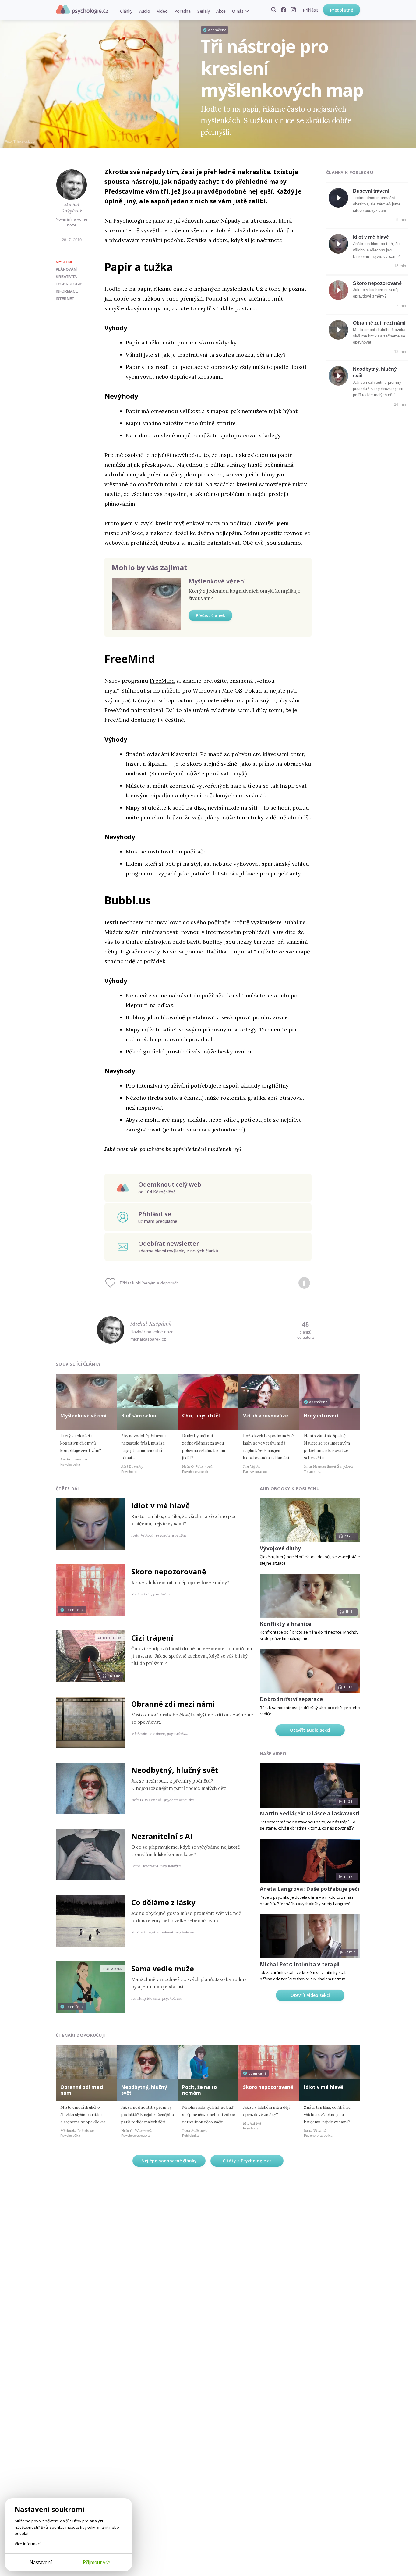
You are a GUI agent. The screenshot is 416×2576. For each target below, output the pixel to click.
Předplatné (342, 10)
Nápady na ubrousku (248, 221)
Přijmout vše (97, 2562)
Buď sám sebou (139, 1416)
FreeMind (162, 681)
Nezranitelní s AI (162, 1836)
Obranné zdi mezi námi (379, 323)
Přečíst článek (210, 615)
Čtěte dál (68, 1489)
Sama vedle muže (163, 1968)
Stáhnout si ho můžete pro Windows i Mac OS (182, 691)
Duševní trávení (371, 191)
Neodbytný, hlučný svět (175, 1770)
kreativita (66, 277)
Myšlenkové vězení (217, 581)
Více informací (28, 2544)
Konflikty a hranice (286, 1624)
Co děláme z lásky (163, 1902)
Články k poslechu (350, 172)
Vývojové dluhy (280, 1548)
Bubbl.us (294, 922)
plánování (67, 269)
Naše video (273, 1753)
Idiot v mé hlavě (371, 237)
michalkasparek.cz (148, 1339)
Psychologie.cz (82, 9)
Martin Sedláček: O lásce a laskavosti (310, 1814)
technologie (69, 284)
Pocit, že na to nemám (199, 2090)
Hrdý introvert (322, 1416)
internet (65, 299)
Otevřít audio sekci (310, 1730)
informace (67, 291)
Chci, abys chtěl (201, 1416)
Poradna (182, 11)
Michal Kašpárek (72, 208)
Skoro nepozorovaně (377, 283)
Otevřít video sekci (310, 1995)
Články (126, 11)
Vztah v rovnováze (266, 1416)
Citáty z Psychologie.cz (247, 2161)
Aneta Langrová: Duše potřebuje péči (310, 1889)
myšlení (64, 262)
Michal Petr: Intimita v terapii (300, 1964)
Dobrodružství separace (291, 1699)
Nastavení (41, 2562)
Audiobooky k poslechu (290, 1489)
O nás (238, 11)
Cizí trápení (152, 1638)
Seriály (203, 11)
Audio (145, 11)
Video (162, 11)
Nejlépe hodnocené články (169, 2161)
